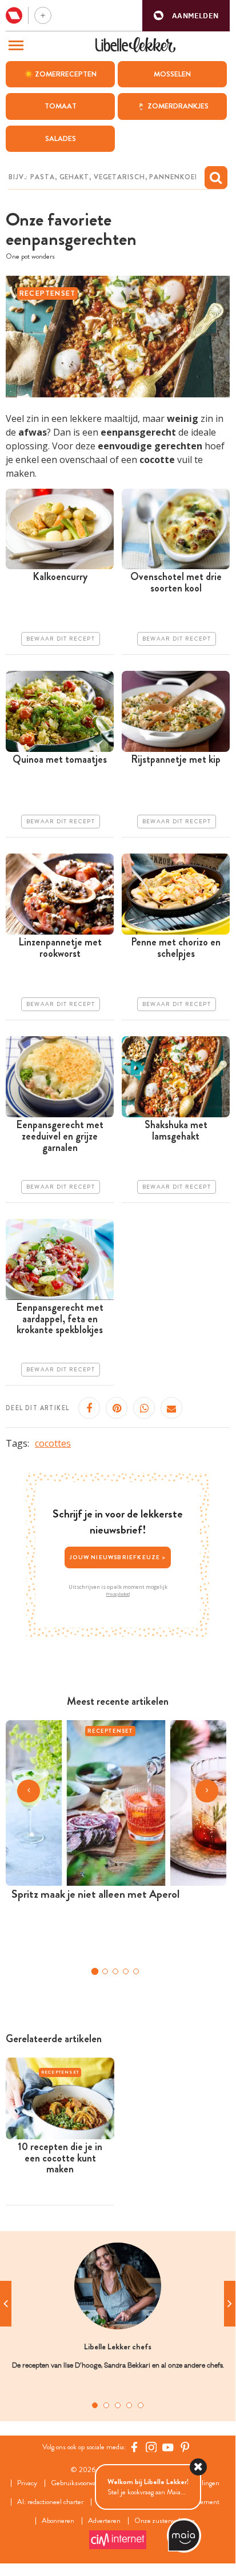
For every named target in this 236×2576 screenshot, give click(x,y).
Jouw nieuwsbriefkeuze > (118, 1557)
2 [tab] (106, 2405)
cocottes (53, 1443)
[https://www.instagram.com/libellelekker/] (151, 2447)
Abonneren (58, 2521)
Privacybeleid (118, 1594)
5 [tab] (141, 2405)
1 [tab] (95, 2405)
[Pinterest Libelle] (185, 2447)
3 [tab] (118, 2405)
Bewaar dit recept (61, 639)
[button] (186, 16)
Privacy (27, 2483)
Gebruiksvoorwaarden (81, 2483)
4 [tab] (129, 2405)
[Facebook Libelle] (134, 2447)
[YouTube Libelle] (168, 2447)
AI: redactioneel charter (50, 2502)
